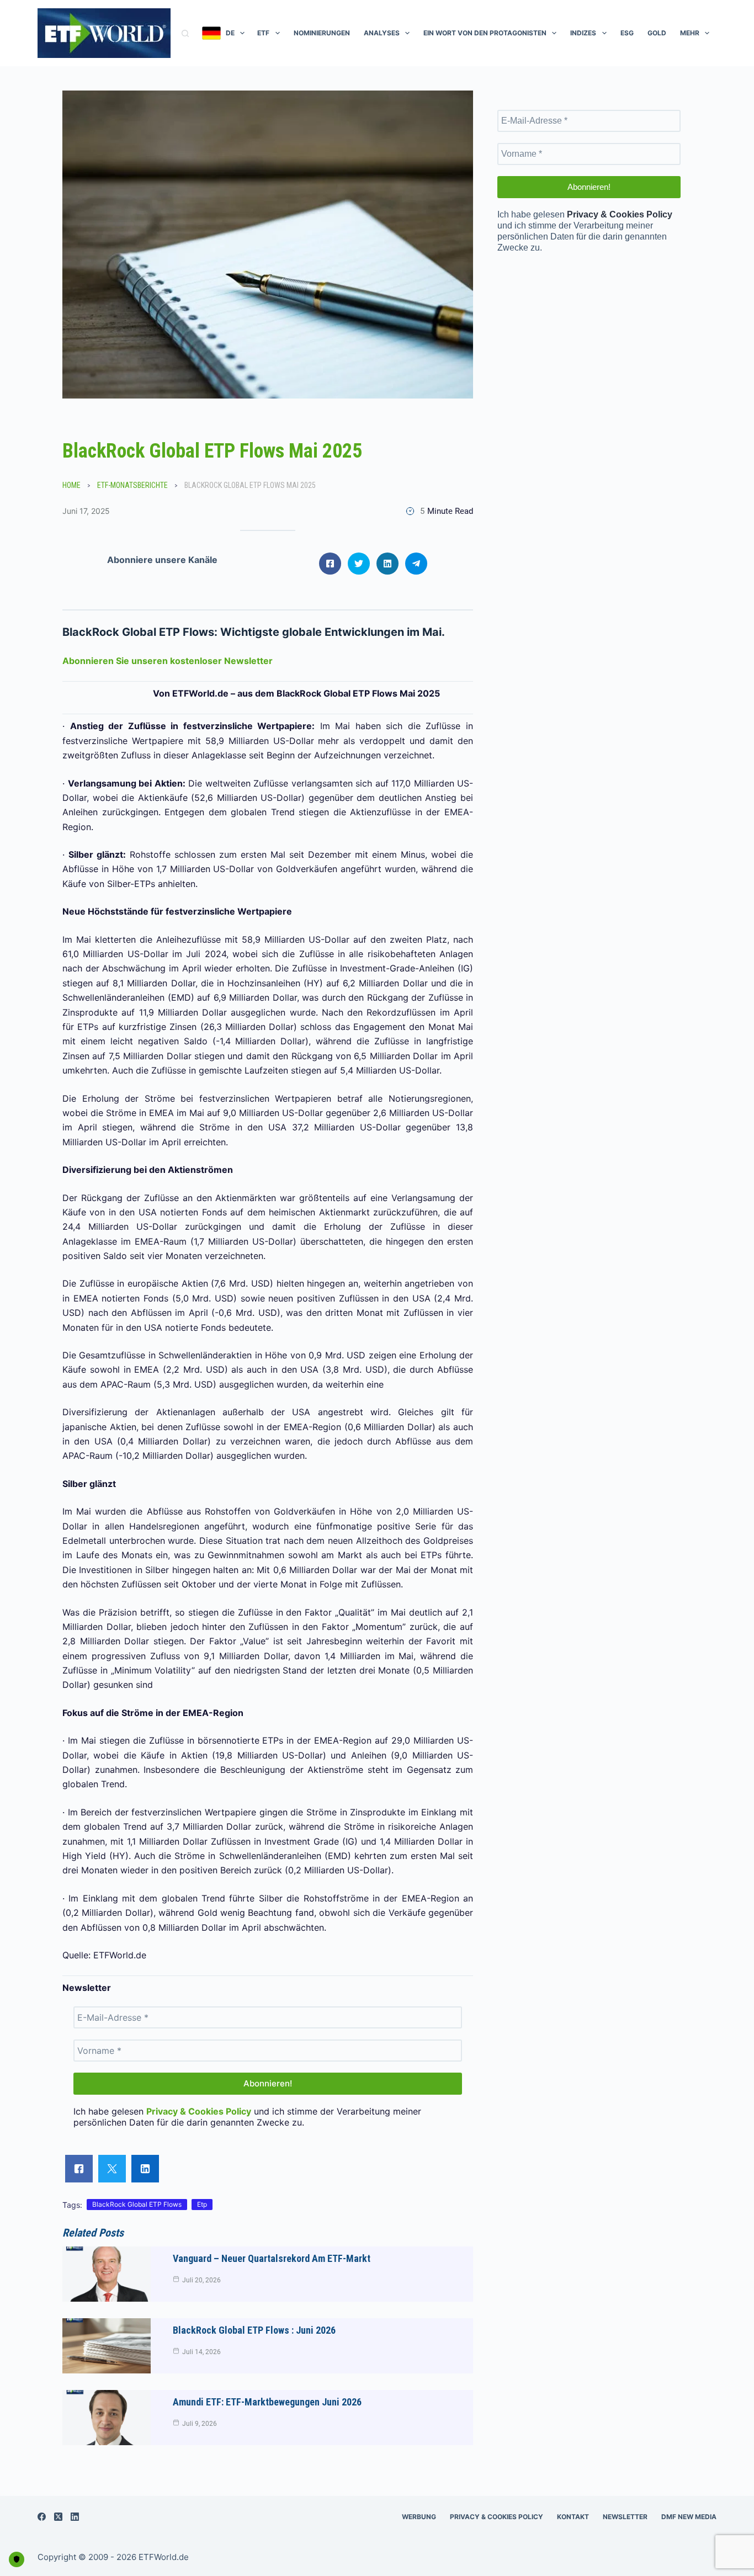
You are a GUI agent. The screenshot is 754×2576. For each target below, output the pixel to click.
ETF (263, 33)
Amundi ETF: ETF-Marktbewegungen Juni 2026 (267, 2402)
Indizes (583, 33)
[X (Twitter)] (58, 2517)
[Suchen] (185, 33)
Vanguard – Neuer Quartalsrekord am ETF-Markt (272, 2258)
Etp (202, 2204)
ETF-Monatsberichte (132, 485)
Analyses (382, 33)
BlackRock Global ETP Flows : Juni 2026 (254, 2330)
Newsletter (625, 2517)
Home (71, 485)
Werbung (419, 2517)
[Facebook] (42, 2517)
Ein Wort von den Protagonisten (485, 33)
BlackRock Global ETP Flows (137, 2204)
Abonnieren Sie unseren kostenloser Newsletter (168, 661)
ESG (627, 33)
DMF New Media (689, 2517)
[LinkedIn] (75, 2517)
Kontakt (573, 2517)
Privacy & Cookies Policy (497, 2517)
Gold (657, 33)
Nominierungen (322, 33)
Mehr (690, 33)
